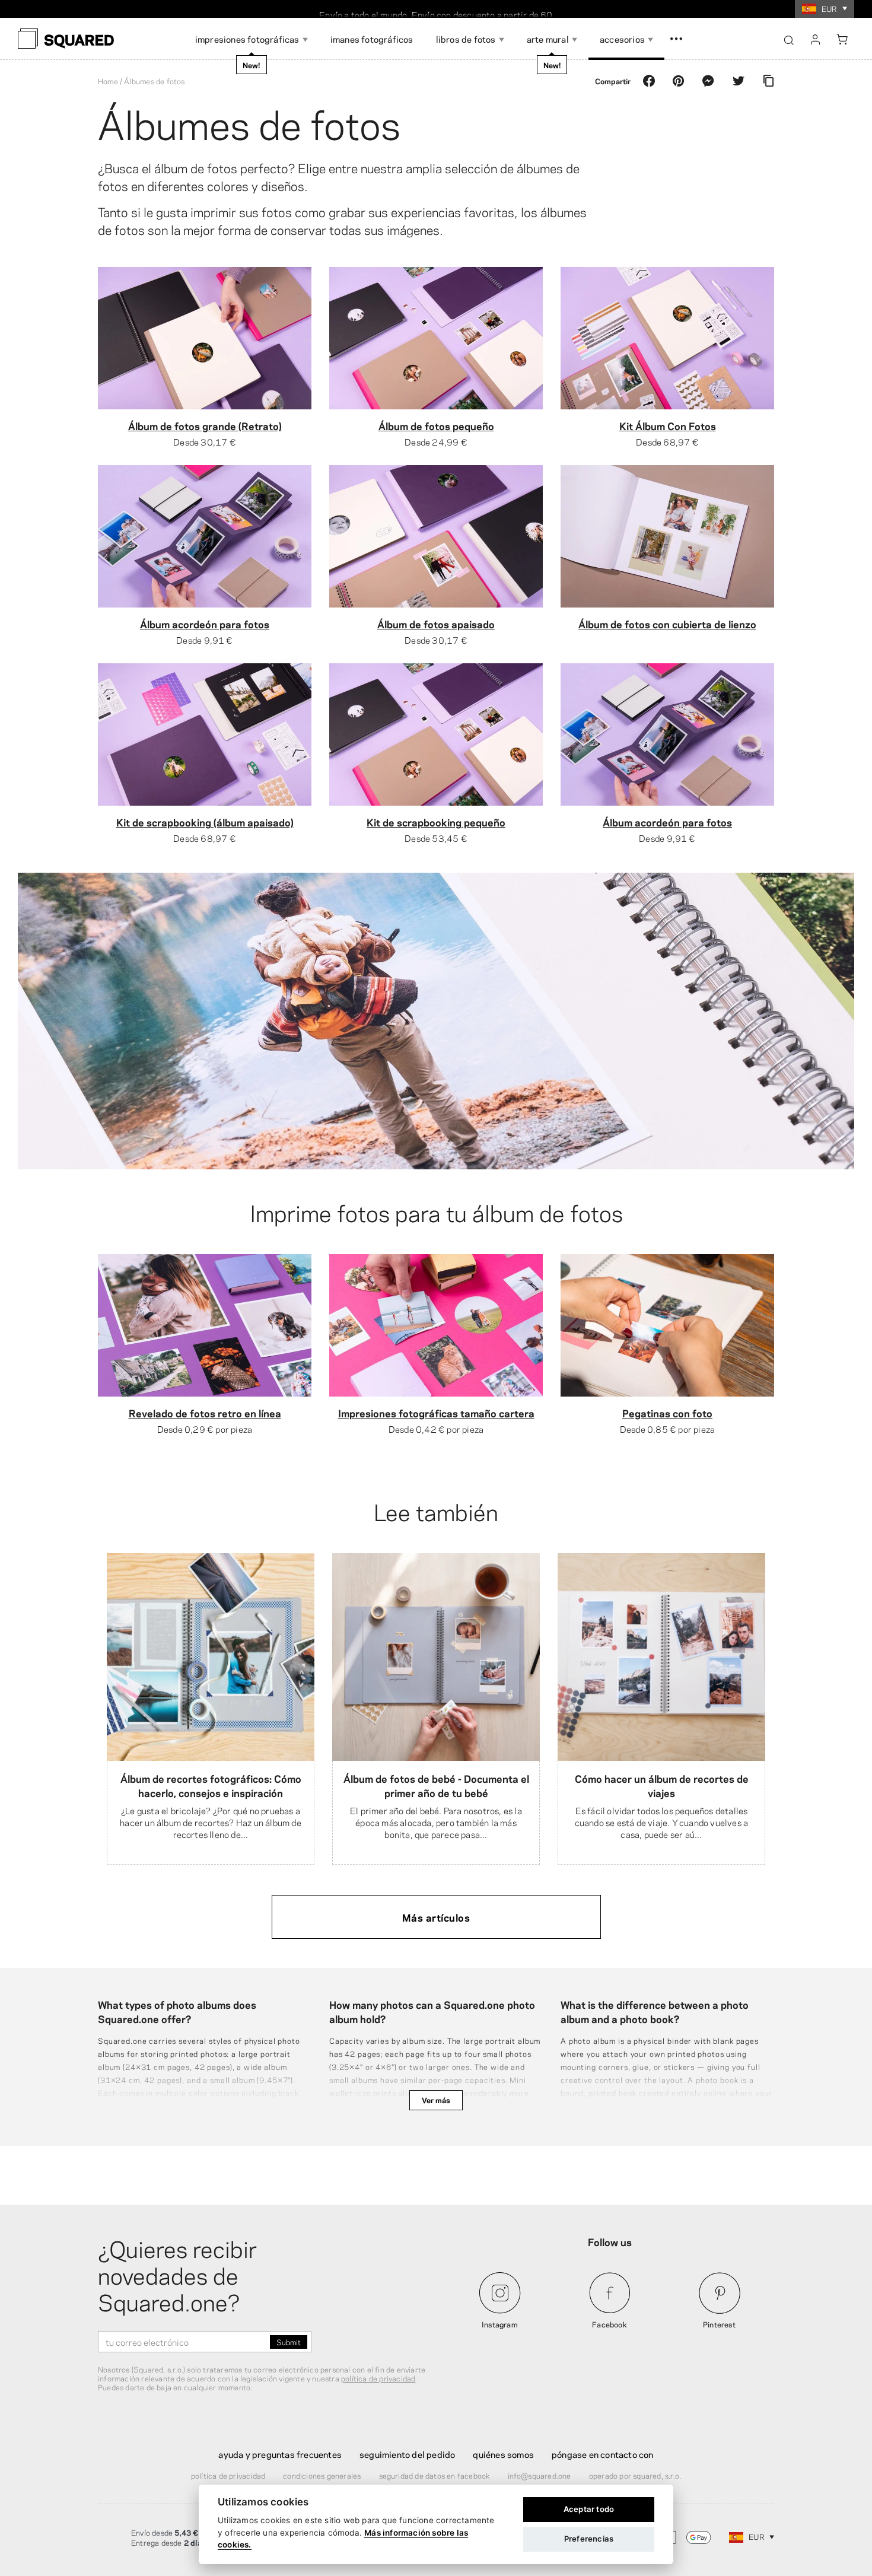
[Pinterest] (679, 81)
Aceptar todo (589, 2509)
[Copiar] (768, 81)
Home (108, 81)
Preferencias (589, 2539)
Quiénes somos (503, 2454)
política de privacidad (378, 2378)
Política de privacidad (228, 2475)
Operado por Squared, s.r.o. (635, 2475)
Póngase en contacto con (603, 2454)
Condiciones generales (322, 2475)
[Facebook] (649, 81)
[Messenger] (708, 81)
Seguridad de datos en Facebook (435, 2475)
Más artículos (436, 1917)
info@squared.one (540, 2475)
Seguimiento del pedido (407, 2454)
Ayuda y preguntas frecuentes (280, 2454)
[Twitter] (739, 81)
